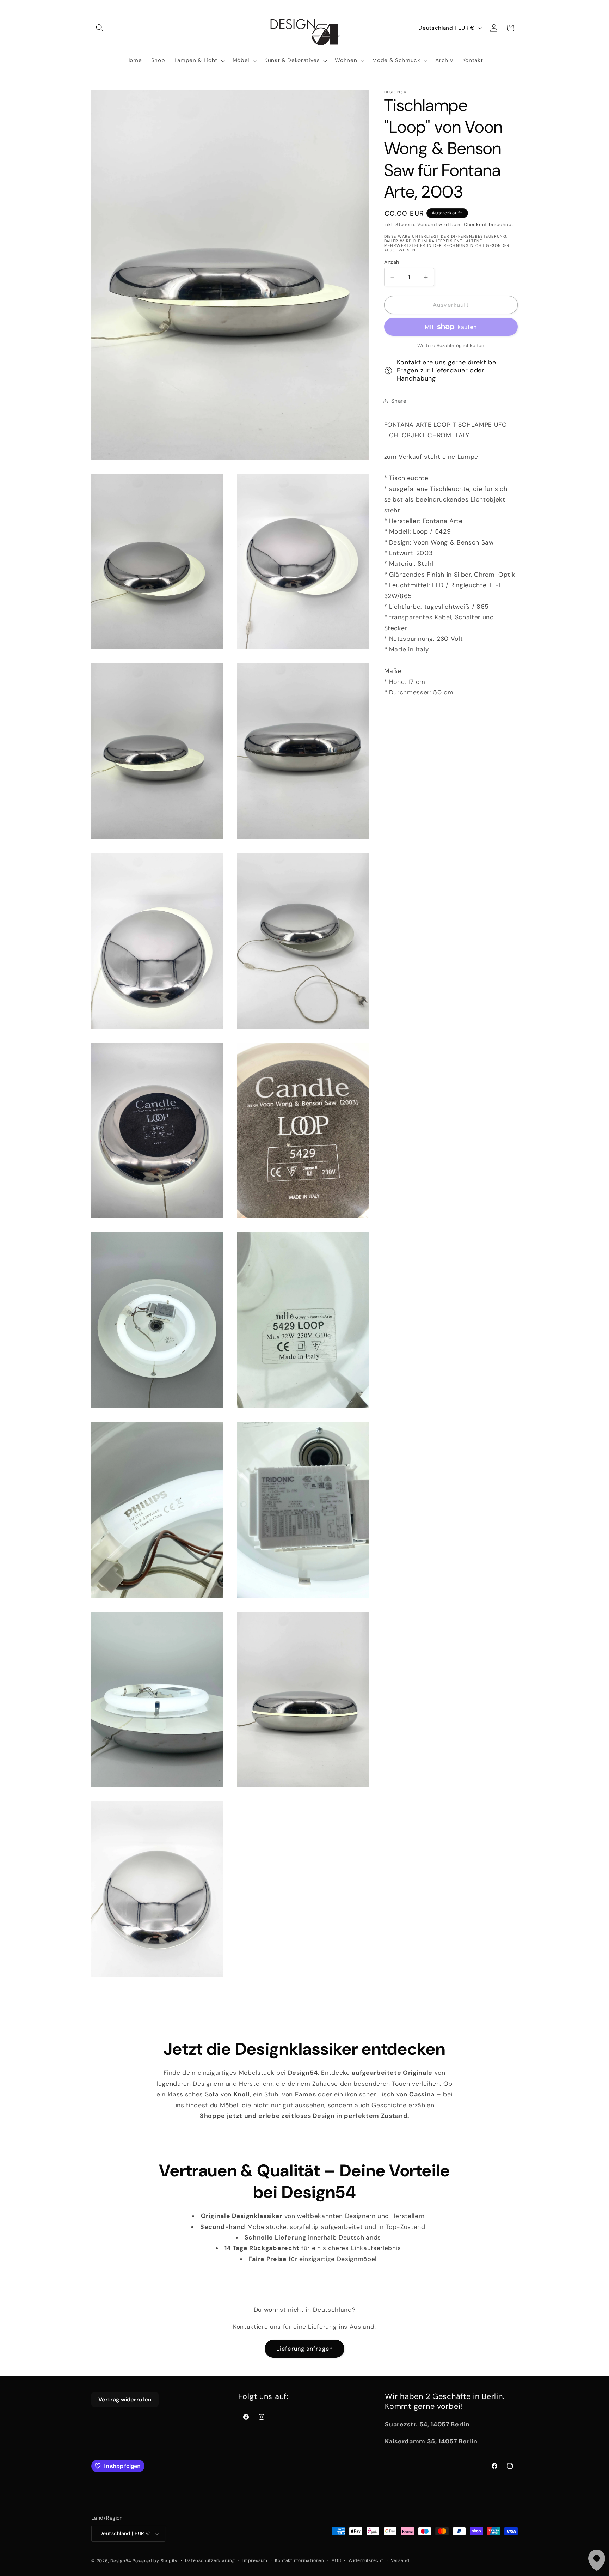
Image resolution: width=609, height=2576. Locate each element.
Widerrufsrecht (366, 2560)
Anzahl (392, 262)
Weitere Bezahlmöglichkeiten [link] (451, 345)
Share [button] (399, 401)
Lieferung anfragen (304, 2349)
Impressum (255, 2560)
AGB (336, 2560)
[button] (100, 28)
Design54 (121, 2561)
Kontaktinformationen (299, 2560)
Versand (427, 224)
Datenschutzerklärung (210, 2560)
